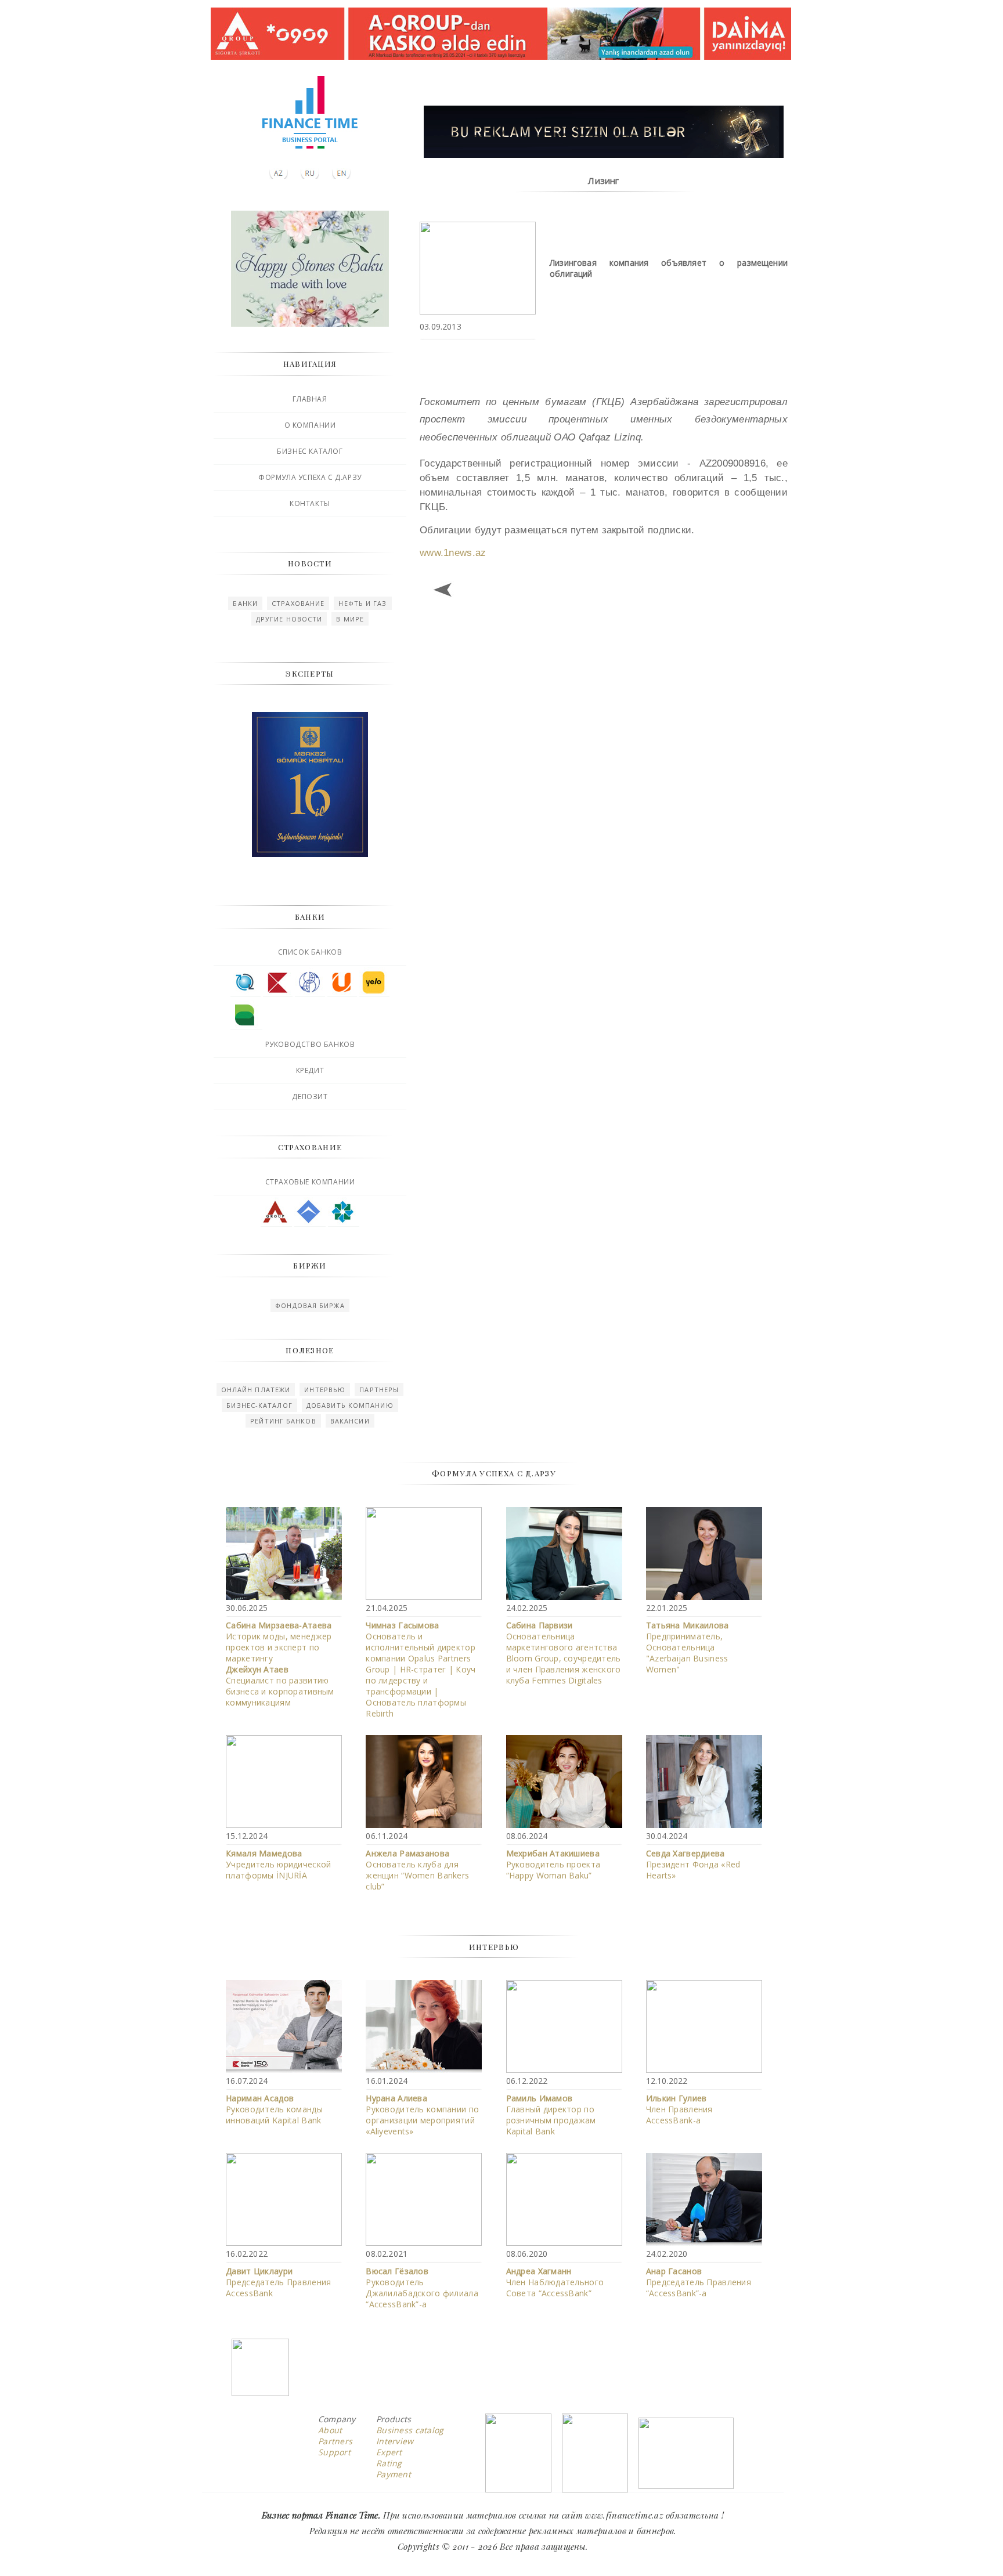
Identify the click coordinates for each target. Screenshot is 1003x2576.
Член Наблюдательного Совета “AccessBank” (555, 2282)
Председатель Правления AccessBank (278, 2282)
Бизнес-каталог (259, 1405)
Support (334, 2452)
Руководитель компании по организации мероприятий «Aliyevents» (422, 2115)
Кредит (310, 1070)
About (330, 2430)
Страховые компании (310, 1182)
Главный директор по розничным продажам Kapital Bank (551, 2115)
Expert (389, 2452)
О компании (310, 425)
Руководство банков (310, 1044)
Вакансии (350, 1421)
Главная (310, 399)
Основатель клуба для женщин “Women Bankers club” (417, 1870)
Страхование (298, 603)
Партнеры (379, 1390)
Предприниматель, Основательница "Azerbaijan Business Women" (688, 1647)
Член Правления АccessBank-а (679, 2109)
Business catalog (410, 2430)
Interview (395, 2441)
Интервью (325, 1390)
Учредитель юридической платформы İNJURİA (278, 1864)
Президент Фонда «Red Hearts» (693, 1864)
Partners (335, 2441)
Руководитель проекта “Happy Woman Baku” (553, 1864)
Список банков (310, 952)
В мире (350, 619)
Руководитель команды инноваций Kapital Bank (274, 2109)
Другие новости (289, 619)
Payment (394, 2474)
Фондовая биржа (310, 1305)
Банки (245, 603)
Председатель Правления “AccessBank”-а (699, 2282)
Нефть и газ (362, 603)
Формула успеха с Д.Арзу (310, 477)
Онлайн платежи (256, 1390)
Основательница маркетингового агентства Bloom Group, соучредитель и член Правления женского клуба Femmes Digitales (564, 1653)
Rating (389, 2463)
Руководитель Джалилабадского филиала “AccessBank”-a (422, 2288)
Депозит (310, 1096)
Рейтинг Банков (283, 1421)
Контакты (310, 503)
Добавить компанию (350, 1405)
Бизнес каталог (310, 451)
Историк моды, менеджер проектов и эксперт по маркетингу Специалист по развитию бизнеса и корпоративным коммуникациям (280, 1664)
